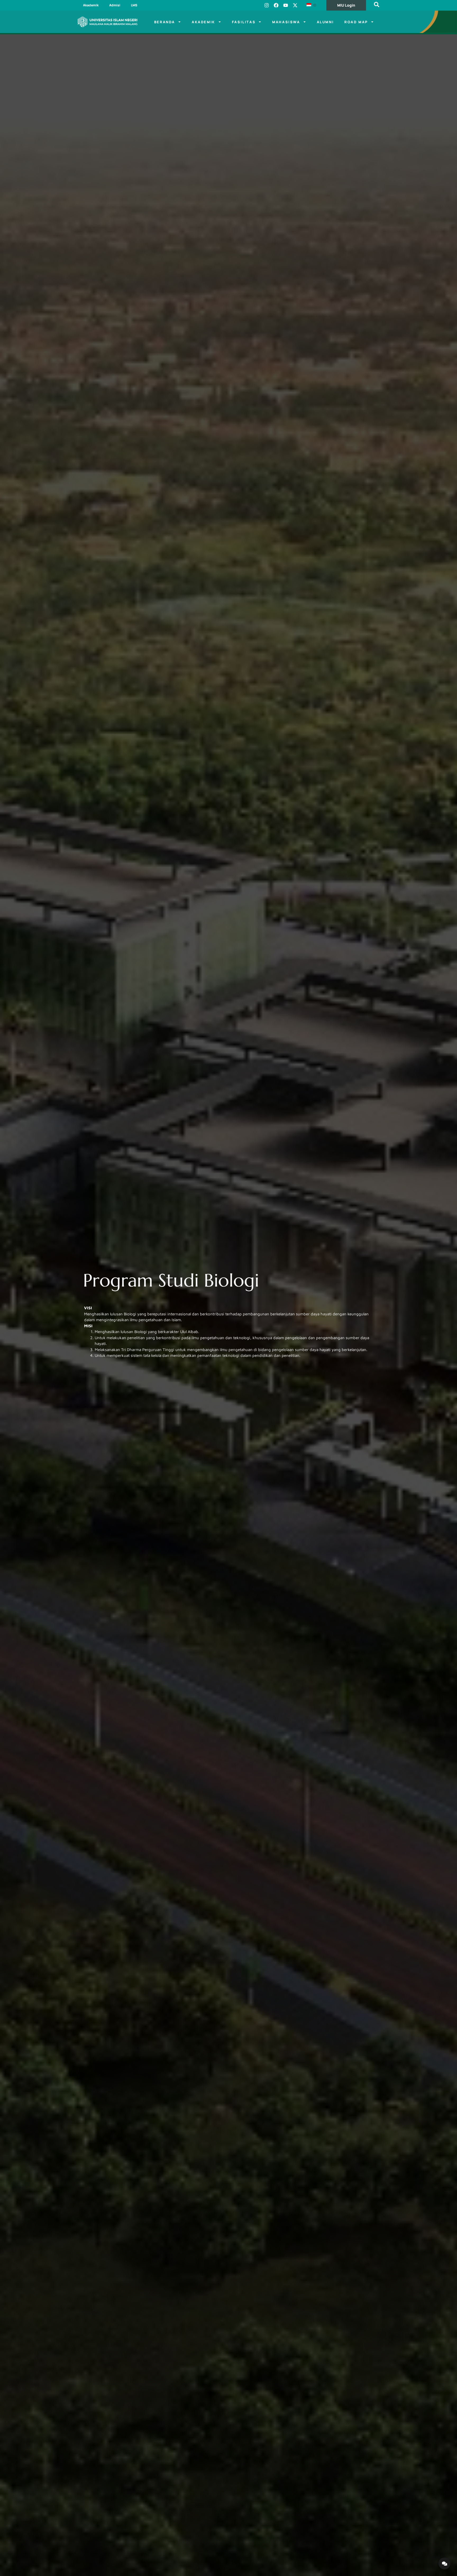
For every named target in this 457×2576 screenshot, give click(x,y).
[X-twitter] (295, 5)
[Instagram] (267, 5)
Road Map (356, 22)
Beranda (165, 22)
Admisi (115, 5)
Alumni (325, 22)
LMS (134, 5)
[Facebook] (276, 5)
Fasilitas (244, 22)
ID (314, 5)
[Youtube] (286, 5)
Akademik (91, 5)
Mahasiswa (286, 22)
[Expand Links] (444, 2563)
